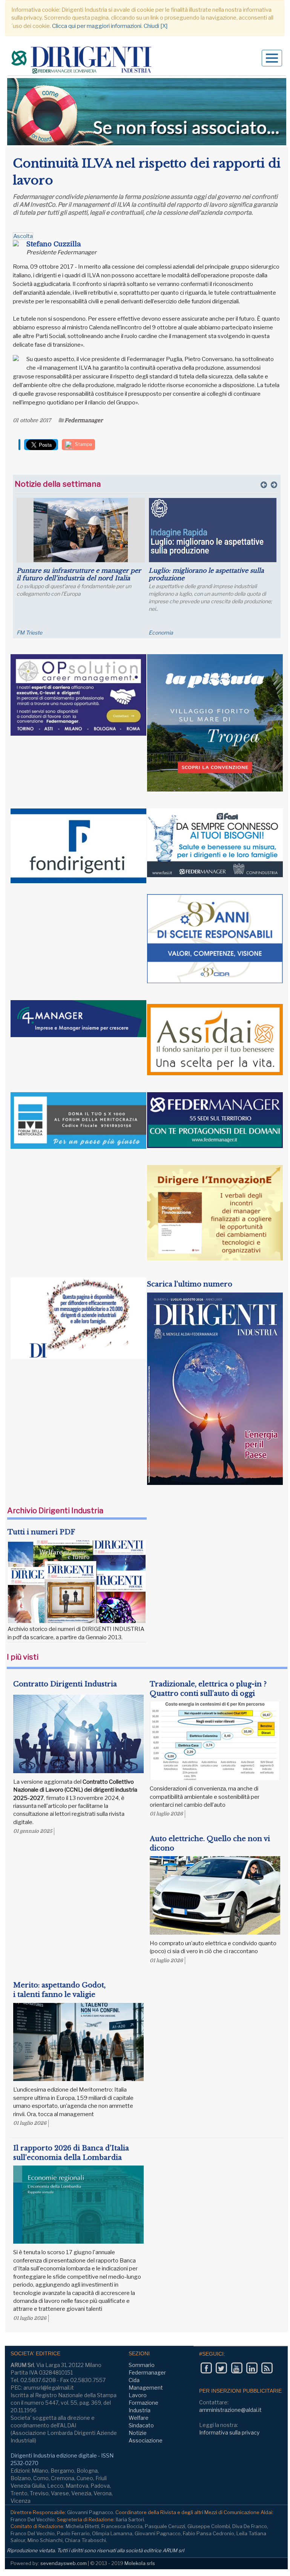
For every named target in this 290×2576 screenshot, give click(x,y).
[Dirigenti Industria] (82, 61)
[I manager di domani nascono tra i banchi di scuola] (213, 530)
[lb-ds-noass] (147, 112)
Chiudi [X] (156, 26)
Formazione (143, 2403)
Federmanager (84, 420)
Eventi (24, 632)
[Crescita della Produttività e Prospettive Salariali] (81, 530)
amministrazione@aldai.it (230, 2410)
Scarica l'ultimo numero (189, 1284)
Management (146, 2388)
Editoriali (159, 632)
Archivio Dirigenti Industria (55, 1511)
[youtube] (237, 2368)
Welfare (139, 2418)
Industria (140, 2410)
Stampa (83, 444)
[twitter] (221, 2368)
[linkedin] (252, 2368)
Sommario (142, 2365)
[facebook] (206, 2368)
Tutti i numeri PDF (41, 1532)
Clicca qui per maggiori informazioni (97, 26)
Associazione (146, 2440)
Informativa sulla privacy (229, 2432)
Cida (134, 2380)
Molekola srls (140, 2563)
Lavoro (138, 2395)
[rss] (267, 2368)
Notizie (138, 2433)
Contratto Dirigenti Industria (65, 1684)
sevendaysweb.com (64, 2563)
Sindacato (141, 2425)
